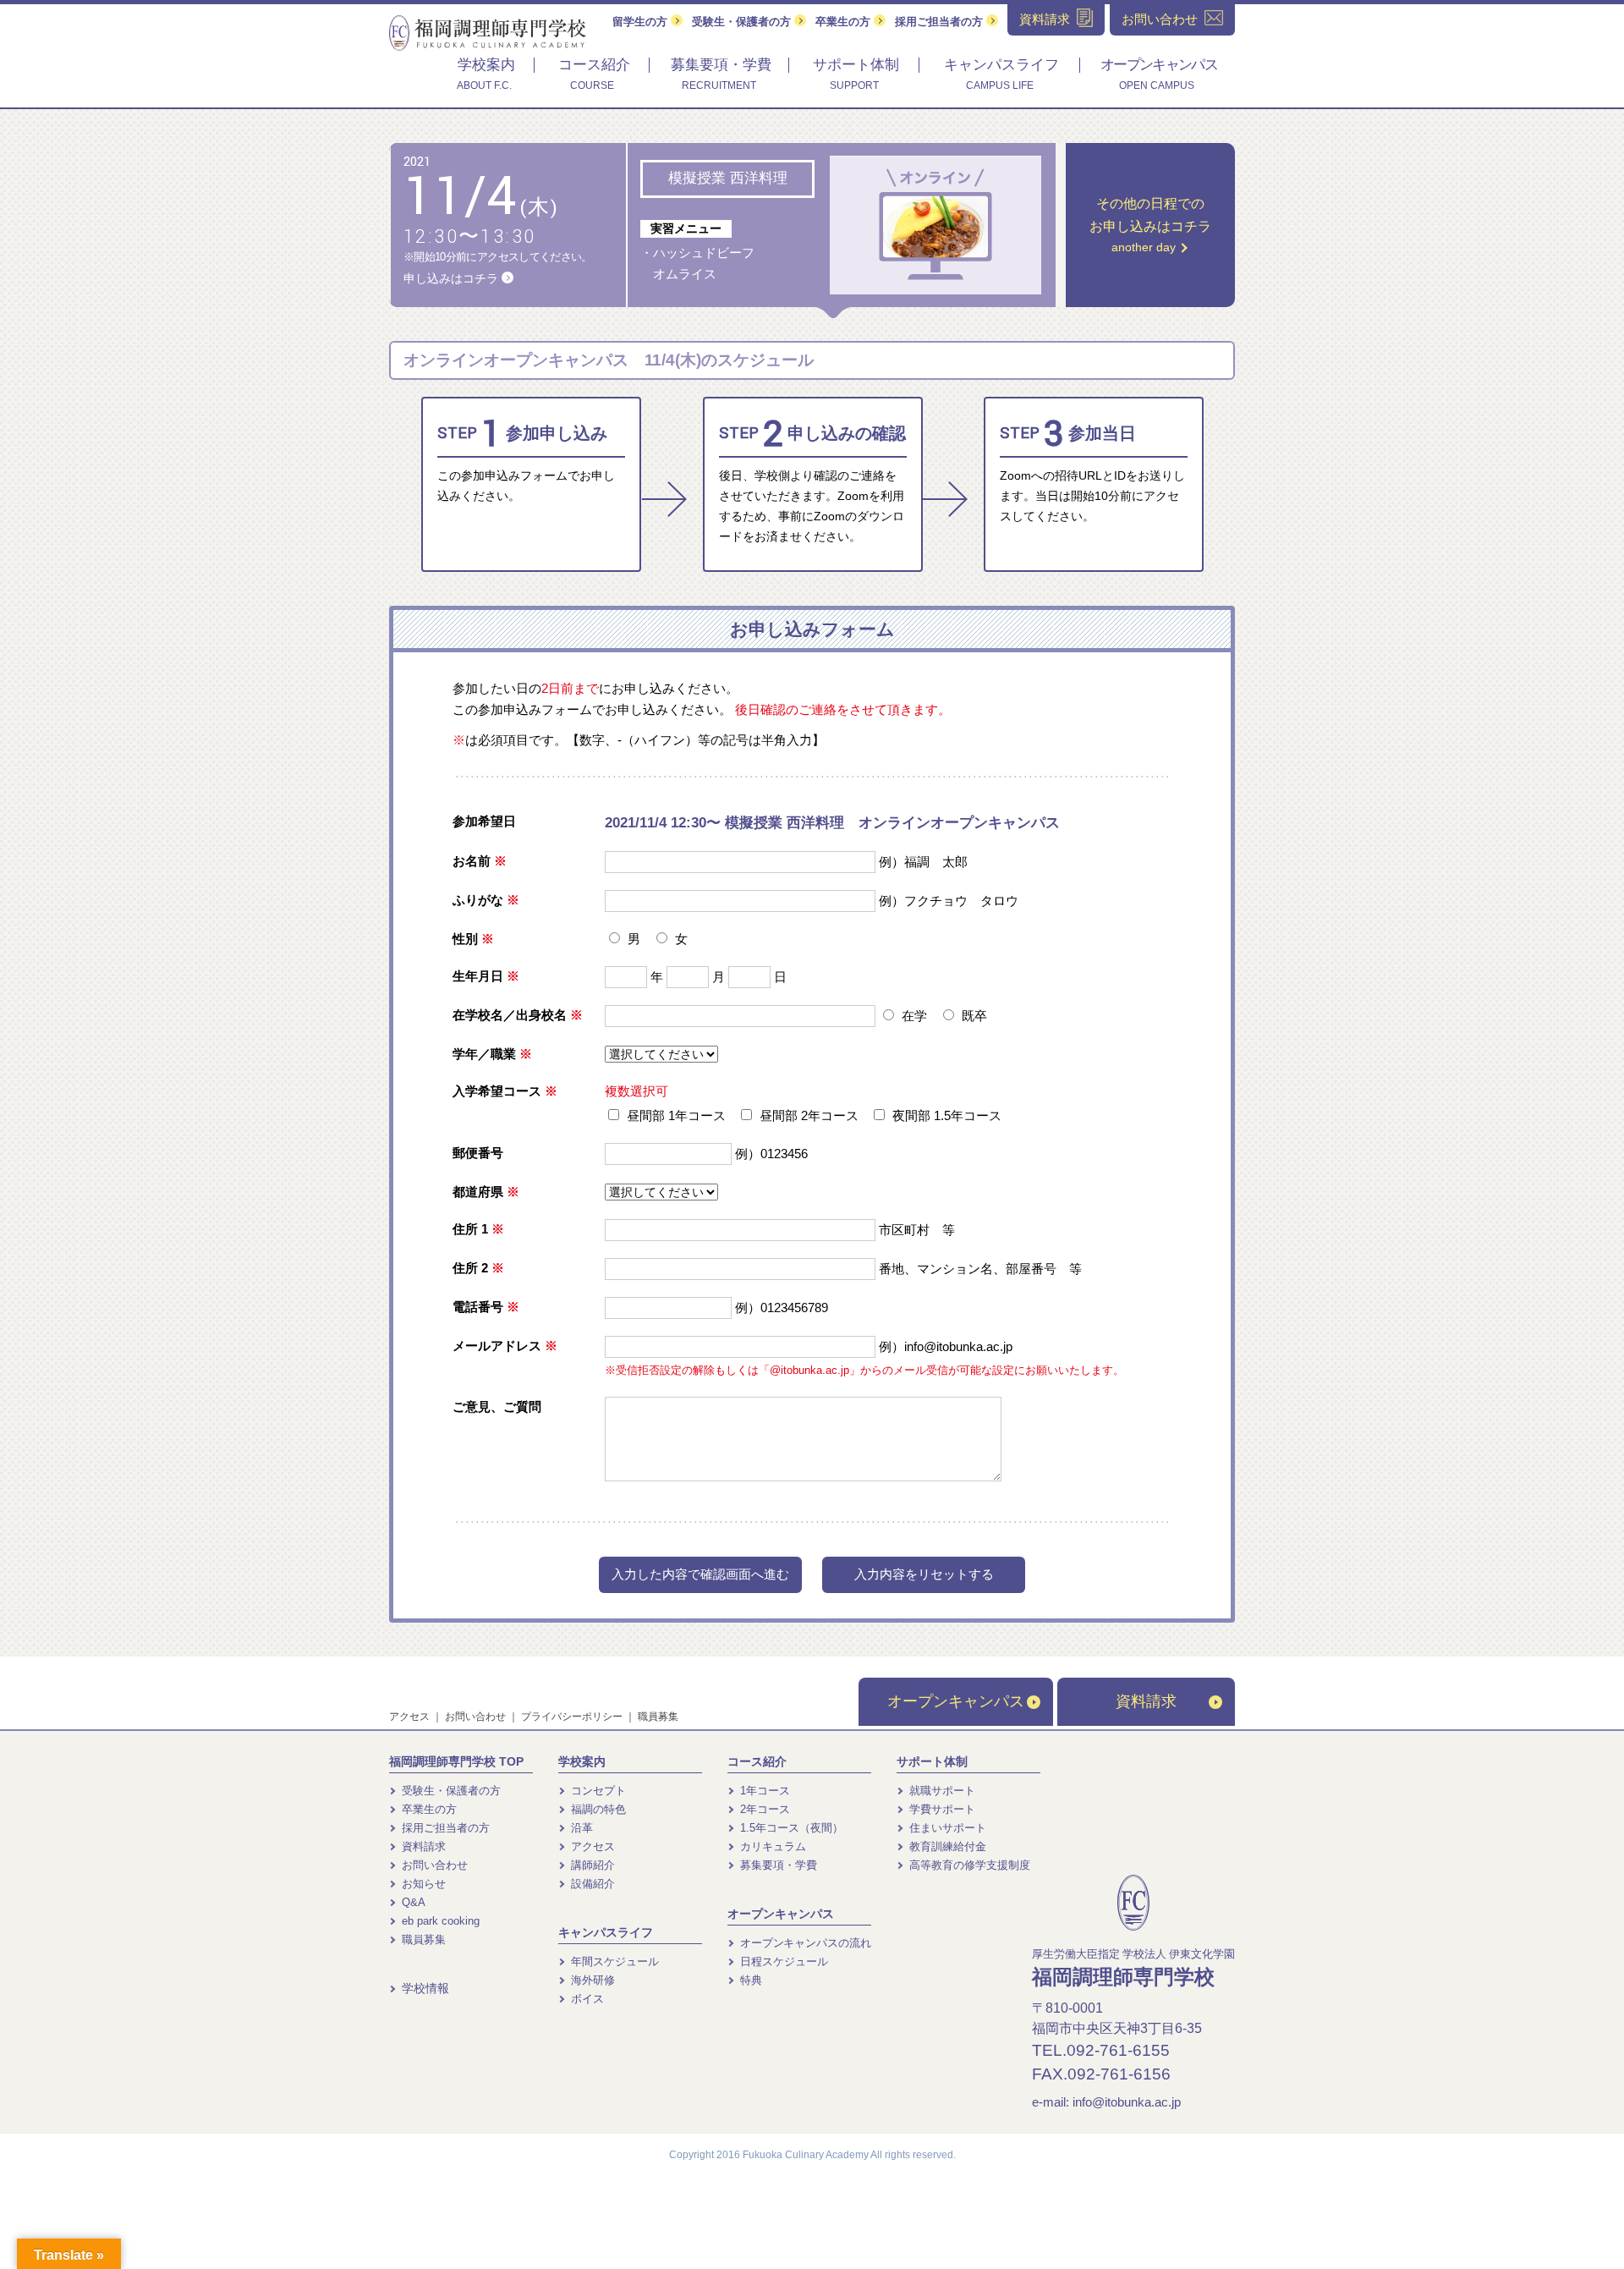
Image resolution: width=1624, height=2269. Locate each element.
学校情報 (424, 1988)
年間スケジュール (613, 1961)
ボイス (586, 1999)
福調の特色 (597, 1809)
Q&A (412, 1902)
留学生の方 (642, 22)
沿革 (580, 1828)
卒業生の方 (845, 22)
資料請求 (1146, 1701)
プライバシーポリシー (572, 1717)
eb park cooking (439, 1921)
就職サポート (941, 1791)
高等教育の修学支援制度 (968, 1865)
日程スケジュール (782, 1961)
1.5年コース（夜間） (790, 1828)
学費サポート (941, 1809)
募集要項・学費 (777, 1865)
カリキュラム (771, 1846)
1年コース (763, 1791)
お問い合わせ (475, 1717)
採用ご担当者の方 (941, 22)
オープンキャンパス (956, 1701)
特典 (749, 1980)
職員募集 (658, 1717)
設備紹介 (591, 1884)
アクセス (409, 1717)
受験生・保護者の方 (743, 22)
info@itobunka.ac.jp (1127, 2102)
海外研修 (591, 1980)
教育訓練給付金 (946, 1846)
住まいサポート (946, 1828)
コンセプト (597, 1791)
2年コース (763, 1809)
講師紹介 (591, 1865)
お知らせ (422, 1884)
